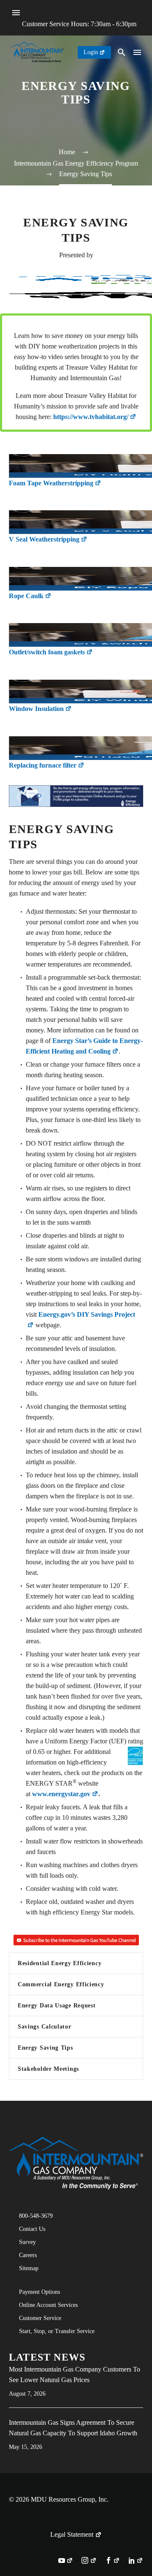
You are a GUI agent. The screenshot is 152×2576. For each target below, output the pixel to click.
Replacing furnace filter (43, 765)
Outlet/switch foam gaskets (47, 652)
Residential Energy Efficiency (60, 1963)
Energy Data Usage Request (57, 2006)
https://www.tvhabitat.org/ (91, 417)
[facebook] (113, 2561)
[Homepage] (37, 52)
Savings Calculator (45, 2027)
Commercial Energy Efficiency (61, 1984)
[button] (122, 52)
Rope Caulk (26, 596)
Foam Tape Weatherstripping (51, 483)
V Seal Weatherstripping (44, 539)
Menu (16, 13)
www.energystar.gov (61, 1794)
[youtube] (66, 2561)
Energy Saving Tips (45, 2048)
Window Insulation (36, 709)
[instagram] (89, 2561)
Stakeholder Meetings (48, 2069)
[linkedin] (136, 2561)
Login (91, 52)
